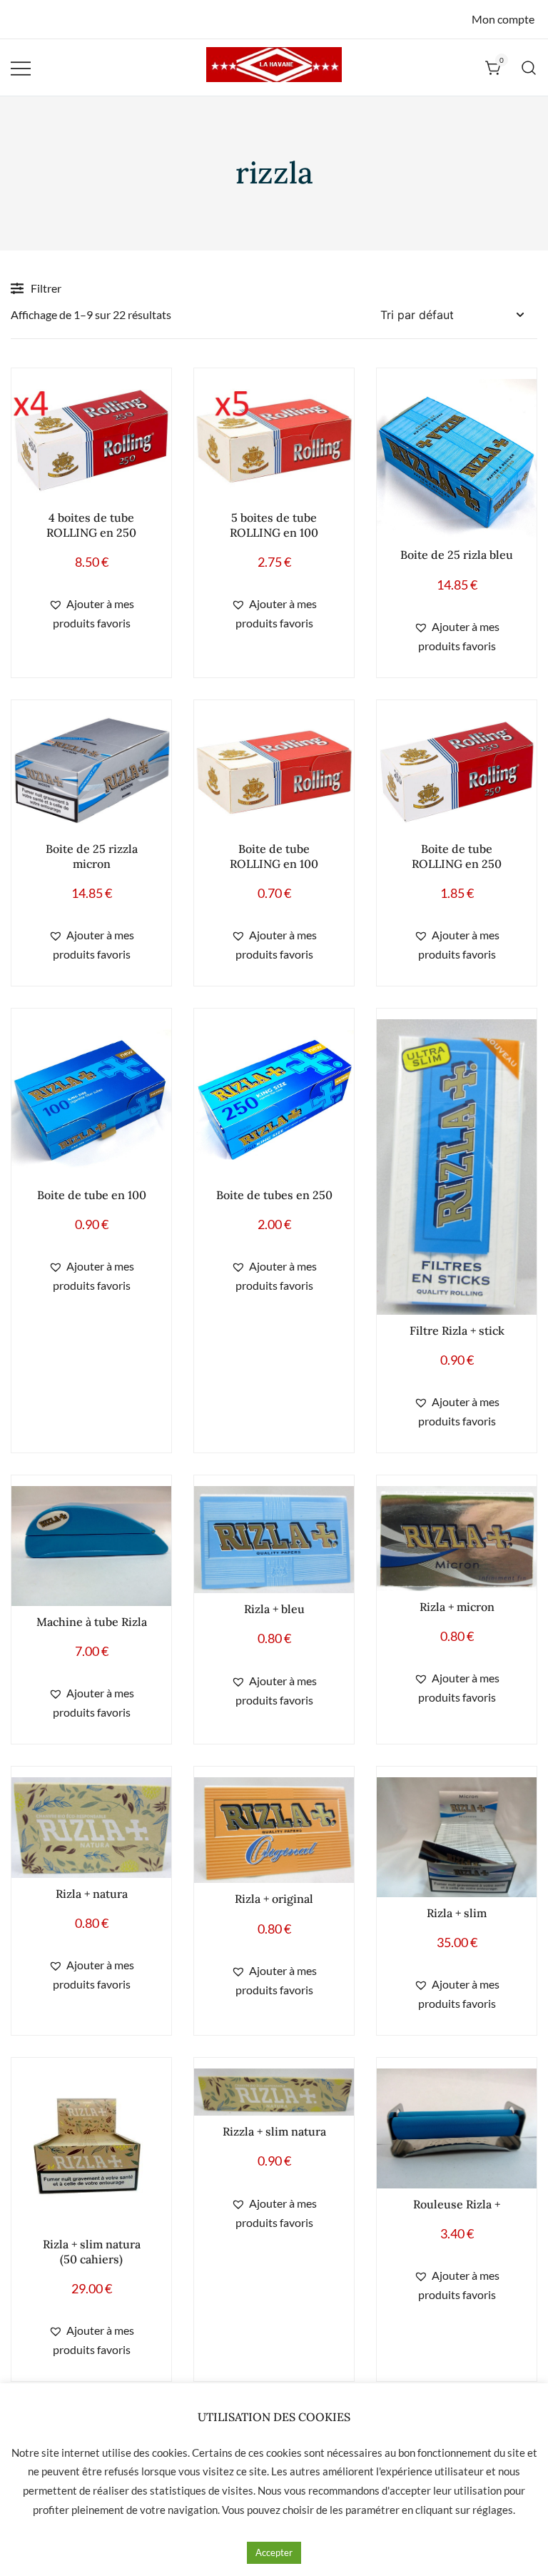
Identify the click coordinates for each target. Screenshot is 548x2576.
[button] (91, 614)
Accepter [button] (274, 2552)
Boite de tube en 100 (92, 1195)
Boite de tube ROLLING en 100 (274, 856)
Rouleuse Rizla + (457, 2204)
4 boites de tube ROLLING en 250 (91, 525)
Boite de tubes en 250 (274, 1195)
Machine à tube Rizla (92, 1622)
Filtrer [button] (46, 288)
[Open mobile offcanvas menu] (21, 67)
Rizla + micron (457, 1607)
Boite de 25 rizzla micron (92, 856)
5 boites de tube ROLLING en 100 (274, 525)
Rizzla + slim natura (274, 2131)
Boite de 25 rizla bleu (457, 555)
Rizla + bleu (274, 1609)
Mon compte (503, 19)
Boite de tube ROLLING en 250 (457, 856)
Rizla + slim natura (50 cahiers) (92, 2252)
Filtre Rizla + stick (457, 1330)
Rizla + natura (92, 1894)
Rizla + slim (457, 1913)
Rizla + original (274, 1899)
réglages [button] (493, 2510)
